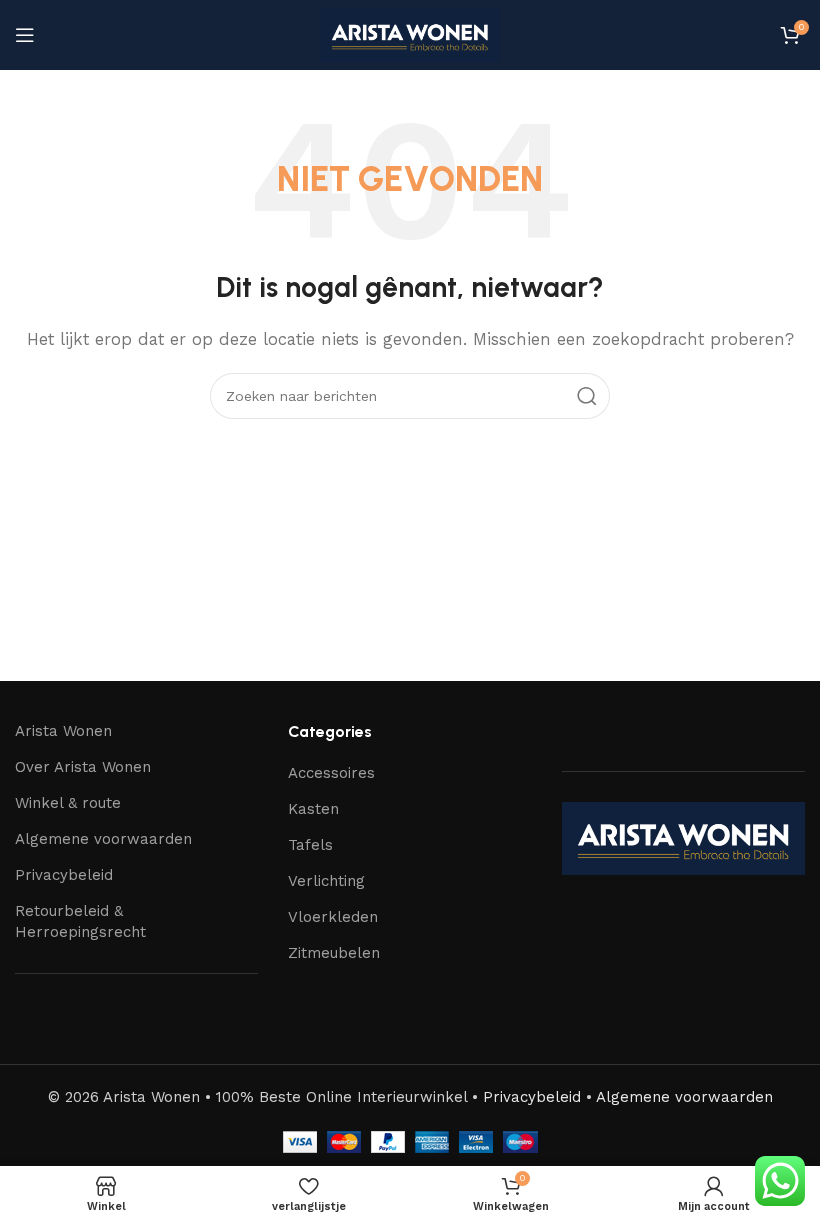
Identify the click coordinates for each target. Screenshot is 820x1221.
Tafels (310, 845)
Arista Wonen (63, 731)
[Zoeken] (587, 396)
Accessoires (331, 773)
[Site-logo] (410, 34)
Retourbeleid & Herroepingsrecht (80, 921)
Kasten (313, 809)
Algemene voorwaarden (103, 839)
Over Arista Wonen (83, 767)
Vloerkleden (333, 917)
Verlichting (326, 881)
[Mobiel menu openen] (25, 35)
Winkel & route (68, 803)
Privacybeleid (64, 875)
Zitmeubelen (334, 953)
